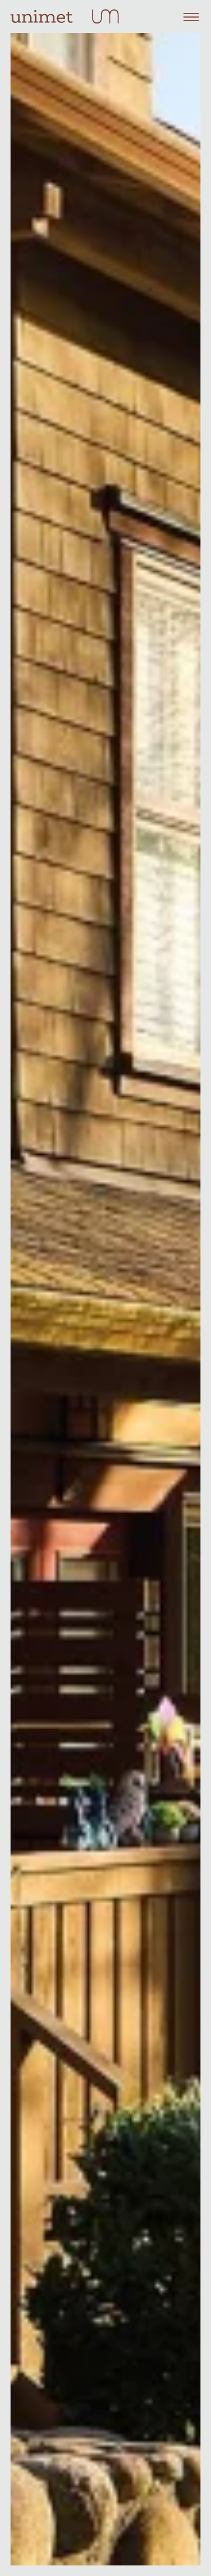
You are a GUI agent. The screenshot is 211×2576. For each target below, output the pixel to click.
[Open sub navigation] (191, 16)
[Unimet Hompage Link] (42, 17)
